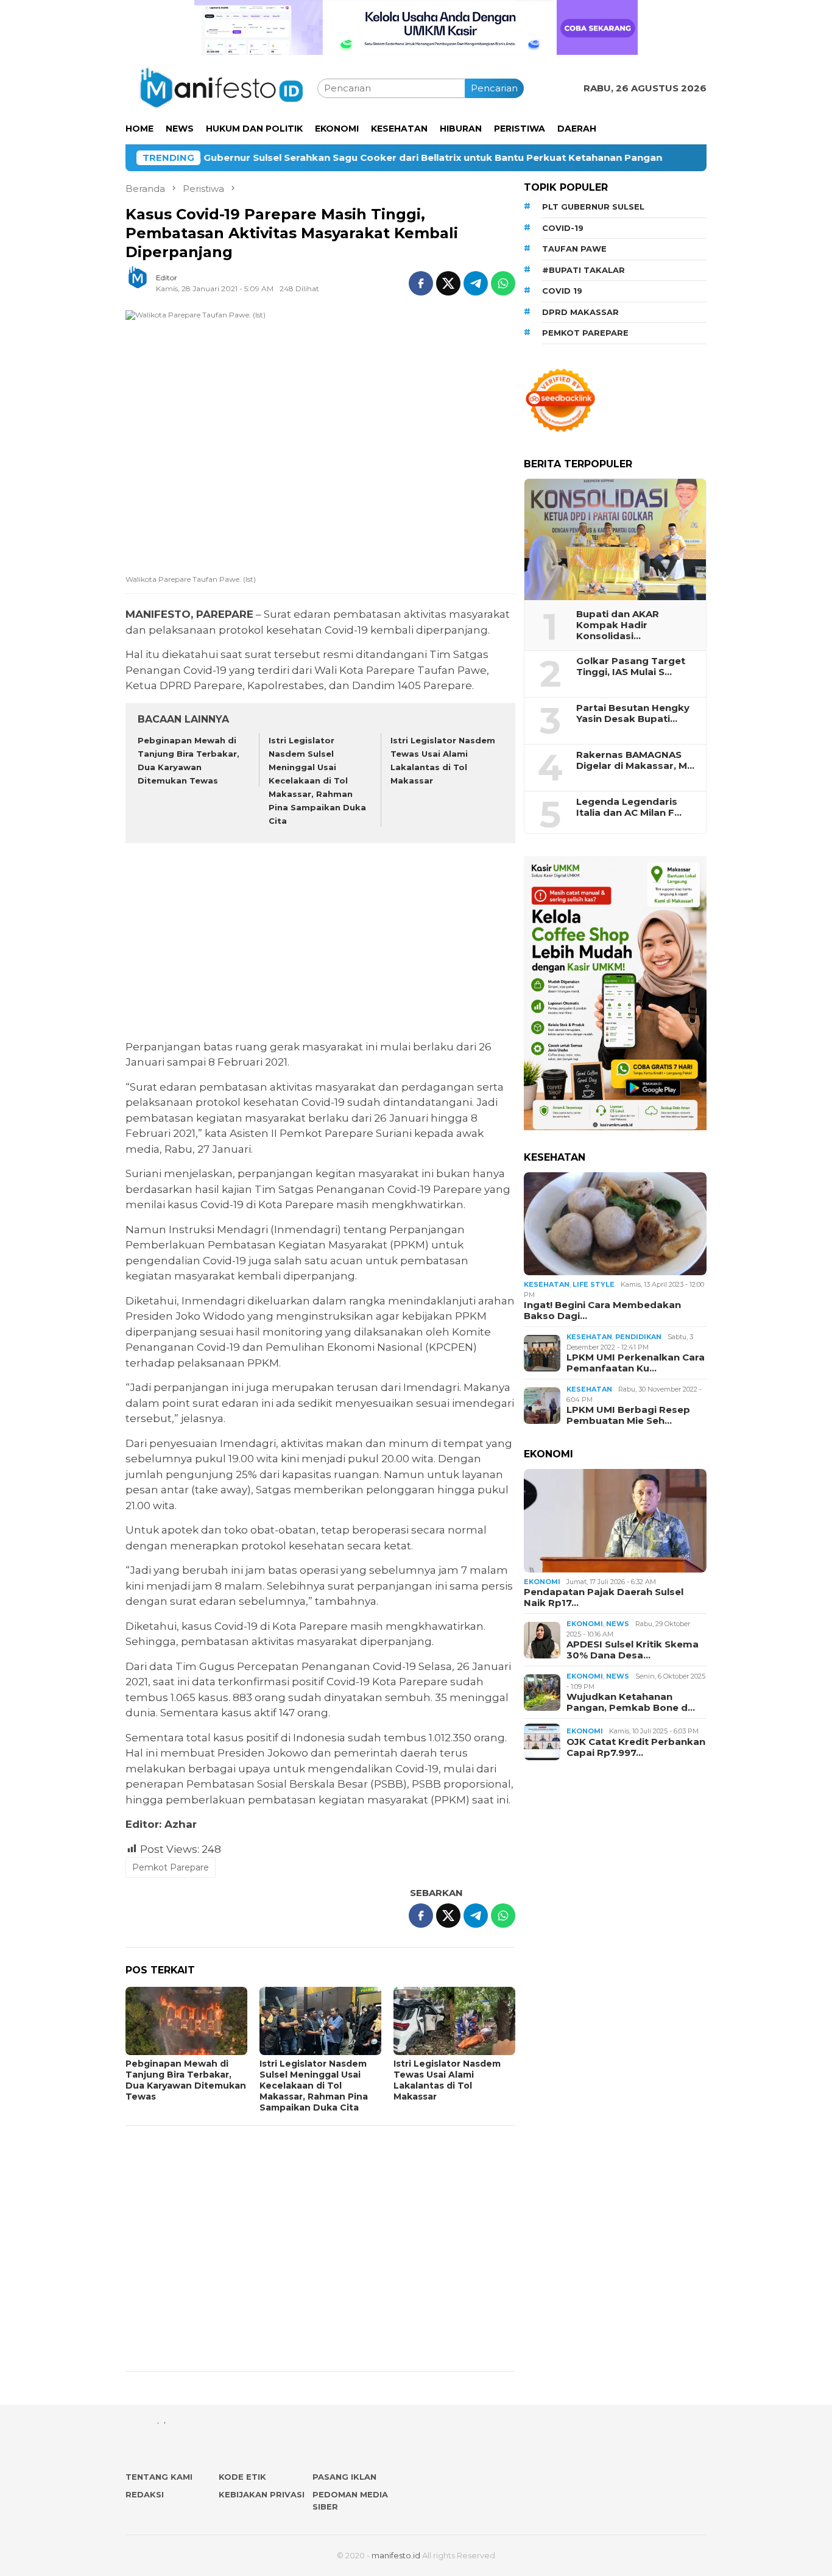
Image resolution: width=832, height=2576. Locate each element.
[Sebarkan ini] (421, 283)
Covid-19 (563, 228)
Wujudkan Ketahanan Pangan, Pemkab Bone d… (631, 1702)
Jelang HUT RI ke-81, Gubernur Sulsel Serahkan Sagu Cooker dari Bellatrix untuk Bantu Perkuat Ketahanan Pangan (295, 158)
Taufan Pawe (574, 249)
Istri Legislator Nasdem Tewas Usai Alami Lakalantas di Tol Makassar (447, 2080)
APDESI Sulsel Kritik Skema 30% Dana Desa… (633, 1650)
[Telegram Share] (476, 283)
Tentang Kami (159, 2477)
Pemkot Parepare (171, 1867)
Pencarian (494, 88)
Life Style (594, 1284)
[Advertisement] (320, 943)
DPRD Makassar (580, 312)
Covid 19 (562, 291)
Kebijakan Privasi (262, 2494)
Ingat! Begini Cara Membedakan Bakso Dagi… (602, 1311)
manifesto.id (396, 2555)
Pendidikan (638, 1337)
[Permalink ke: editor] (144, 282)
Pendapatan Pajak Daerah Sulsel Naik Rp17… (604, 1598)
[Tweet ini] (448, 283)
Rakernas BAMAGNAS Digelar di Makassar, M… (635, 760)
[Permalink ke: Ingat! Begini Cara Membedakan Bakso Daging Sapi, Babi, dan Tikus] (615, 1224)
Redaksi (145, 2494)
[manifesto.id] (221, 87)
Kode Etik (242, 2477)
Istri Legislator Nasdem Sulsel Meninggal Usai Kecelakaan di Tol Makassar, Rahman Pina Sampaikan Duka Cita (317, 781)
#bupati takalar (583, 270)
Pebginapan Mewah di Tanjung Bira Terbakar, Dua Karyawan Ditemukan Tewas (186, 2080)
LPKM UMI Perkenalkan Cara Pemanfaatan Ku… (636, 1363)
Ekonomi (542, 1582)
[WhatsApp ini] (503, 283)
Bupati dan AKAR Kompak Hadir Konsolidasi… (618, 625)
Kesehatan (547, 1284)
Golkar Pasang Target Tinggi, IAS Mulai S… (631, 667)
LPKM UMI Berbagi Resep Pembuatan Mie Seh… (628, 1415)
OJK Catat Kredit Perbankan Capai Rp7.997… (636, 1747)
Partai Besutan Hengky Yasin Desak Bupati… (633, 713)
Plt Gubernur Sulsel (593, 207)
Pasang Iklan (344, 2477)
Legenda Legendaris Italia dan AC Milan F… (629, 807)
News (618, 1624)
